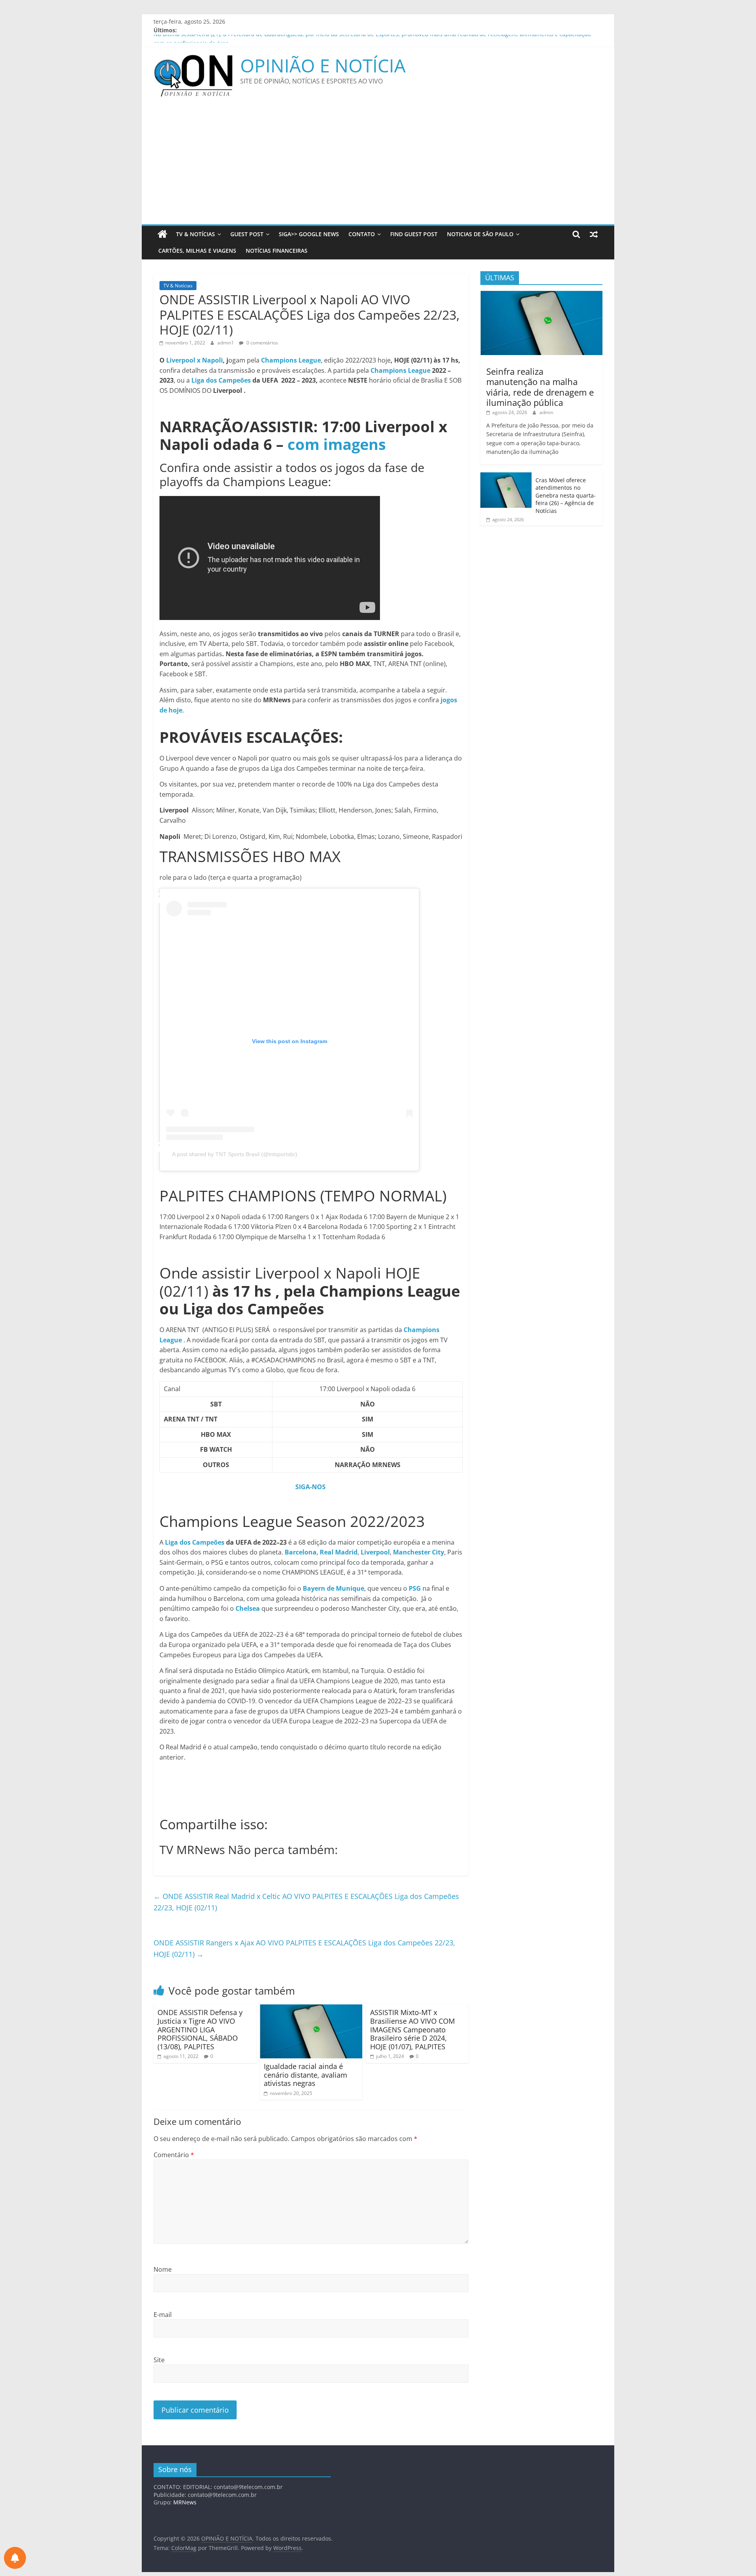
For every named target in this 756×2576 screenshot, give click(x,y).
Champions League (400, 370)
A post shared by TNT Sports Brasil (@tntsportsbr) (235, 1154)
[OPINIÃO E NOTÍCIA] (162, 234)
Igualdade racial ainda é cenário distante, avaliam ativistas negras (306, 2075)
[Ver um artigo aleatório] (594, 234)
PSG (415, 1588)
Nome (163, 2269)
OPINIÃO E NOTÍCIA (323, 65)
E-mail (163, 2315)
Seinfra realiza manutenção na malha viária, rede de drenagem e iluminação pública (540, 387)
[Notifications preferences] (15, 2558)
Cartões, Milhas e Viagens (197, 251)
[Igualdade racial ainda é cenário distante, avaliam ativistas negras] (311, 2009)
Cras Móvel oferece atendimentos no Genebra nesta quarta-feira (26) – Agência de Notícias (566, 495)
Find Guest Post (414, 234)
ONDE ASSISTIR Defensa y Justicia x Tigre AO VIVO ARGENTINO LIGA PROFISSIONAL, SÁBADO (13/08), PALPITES (200, 2029)
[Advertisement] (378, 165)
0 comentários (262, 343)
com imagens (337, 444)
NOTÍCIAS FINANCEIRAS (277, 251)
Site (159, 2360)
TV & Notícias (195, 234)
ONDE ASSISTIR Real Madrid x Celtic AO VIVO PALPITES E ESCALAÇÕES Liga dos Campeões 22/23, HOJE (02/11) (306, 1902)
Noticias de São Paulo (480, 234)
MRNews (185, 2502)
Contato (362, 234)
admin (546, 412)
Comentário (174, 2155)
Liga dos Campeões (220, 380)
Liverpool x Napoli (195, 360)
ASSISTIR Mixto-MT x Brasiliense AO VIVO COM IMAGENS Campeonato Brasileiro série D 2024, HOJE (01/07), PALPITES (412, 2029)
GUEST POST (247, 234)
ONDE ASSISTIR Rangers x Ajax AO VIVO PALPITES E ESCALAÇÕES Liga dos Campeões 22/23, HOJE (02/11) (304, 1948)
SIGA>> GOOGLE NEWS (309, 234)
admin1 (226, 343)
